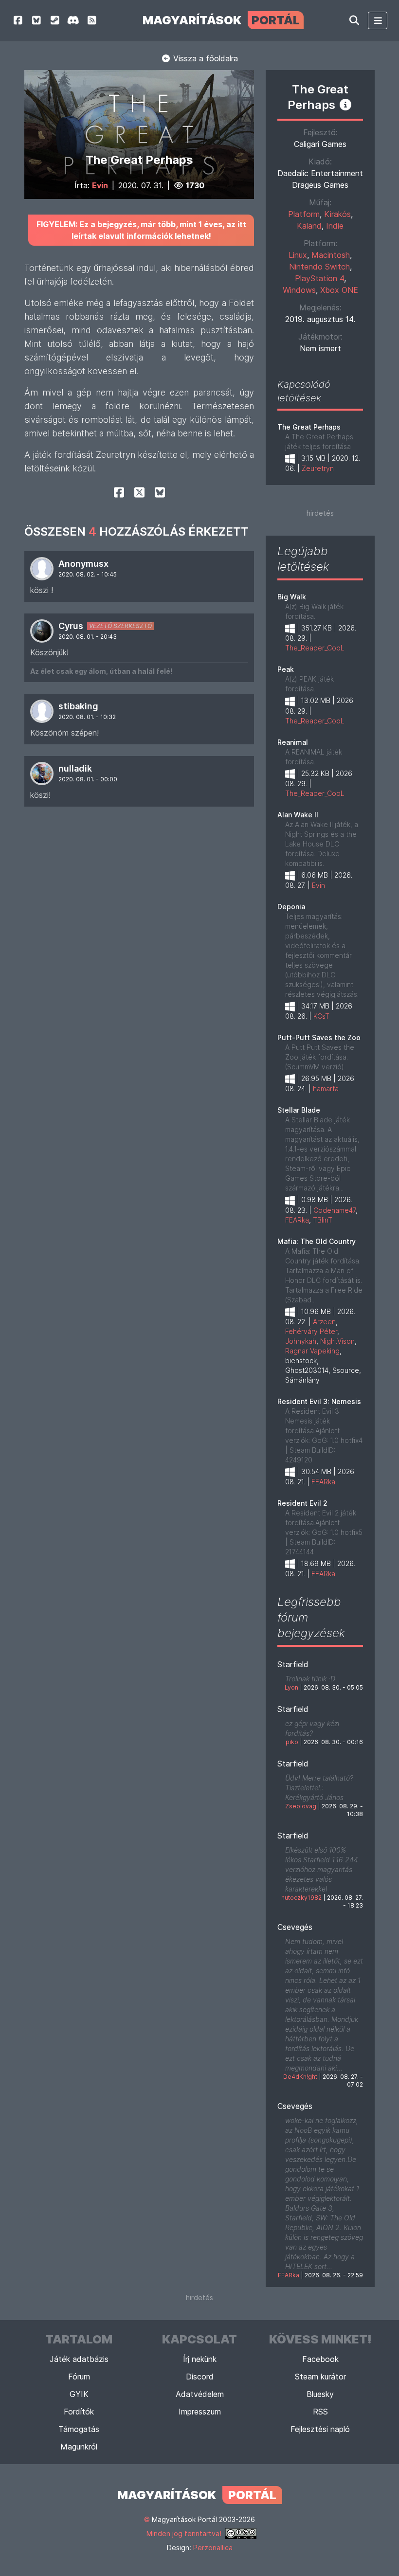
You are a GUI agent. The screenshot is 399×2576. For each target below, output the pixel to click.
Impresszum (200, 2412)
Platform (304, 214)
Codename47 (335, 1210)
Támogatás (79, 2429)
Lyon (291, 1687)
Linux (298, 255)
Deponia (291, 907)
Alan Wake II (298, 815)
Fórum (79, 2377)
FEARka (297, 1220)
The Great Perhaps (309, 427)
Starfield (293, 1664)
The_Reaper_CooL (315, 648)
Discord (200, 2377)
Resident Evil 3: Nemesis (319, 1401)
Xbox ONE (339, 290)
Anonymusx (83, 564)
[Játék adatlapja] (345, 105)
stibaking (78, 706)
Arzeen (324, 1322)
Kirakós (337, 214)
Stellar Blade (299, 1110)
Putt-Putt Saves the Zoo (319, 1037)
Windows (299, 290)
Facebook (320, 2359)
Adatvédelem (200, 2394)
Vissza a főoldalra (204, 58)
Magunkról (79, 2447)
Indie (335, 226)
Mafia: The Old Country (317, 1241)
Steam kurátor (320, 2377)
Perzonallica (213, 2548)
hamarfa (326, 1089)
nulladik (75, 768)
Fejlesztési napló (320, 2429)
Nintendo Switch (319, 267)
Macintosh (331, 255)
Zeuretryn (318, 468)
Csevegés (295, 1927)
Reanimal (293, 742)
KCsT (321, 1016)
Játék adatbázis (79, 2359)
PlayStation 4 (319, 278)
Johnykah (301, 1341)
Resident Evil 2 (302, 1503)
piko (292, 1742)
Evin (100, 185)
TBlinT (323, 1220)
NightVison (337, 1341)
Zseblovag (301, 1806)
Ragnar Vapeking (312, 1351)
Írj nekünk (200, 2359)
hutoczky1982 (301, 1898)
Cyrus (71, 626)
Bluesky (320, 2394)
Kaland (309, 226)
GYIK (79, 2394)
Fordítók (79, 2412)
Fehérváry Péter (311, 1331)
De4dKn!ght (300, 2077)
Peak (286, 669)
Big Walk (292, 597)
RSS (320, 2412)
